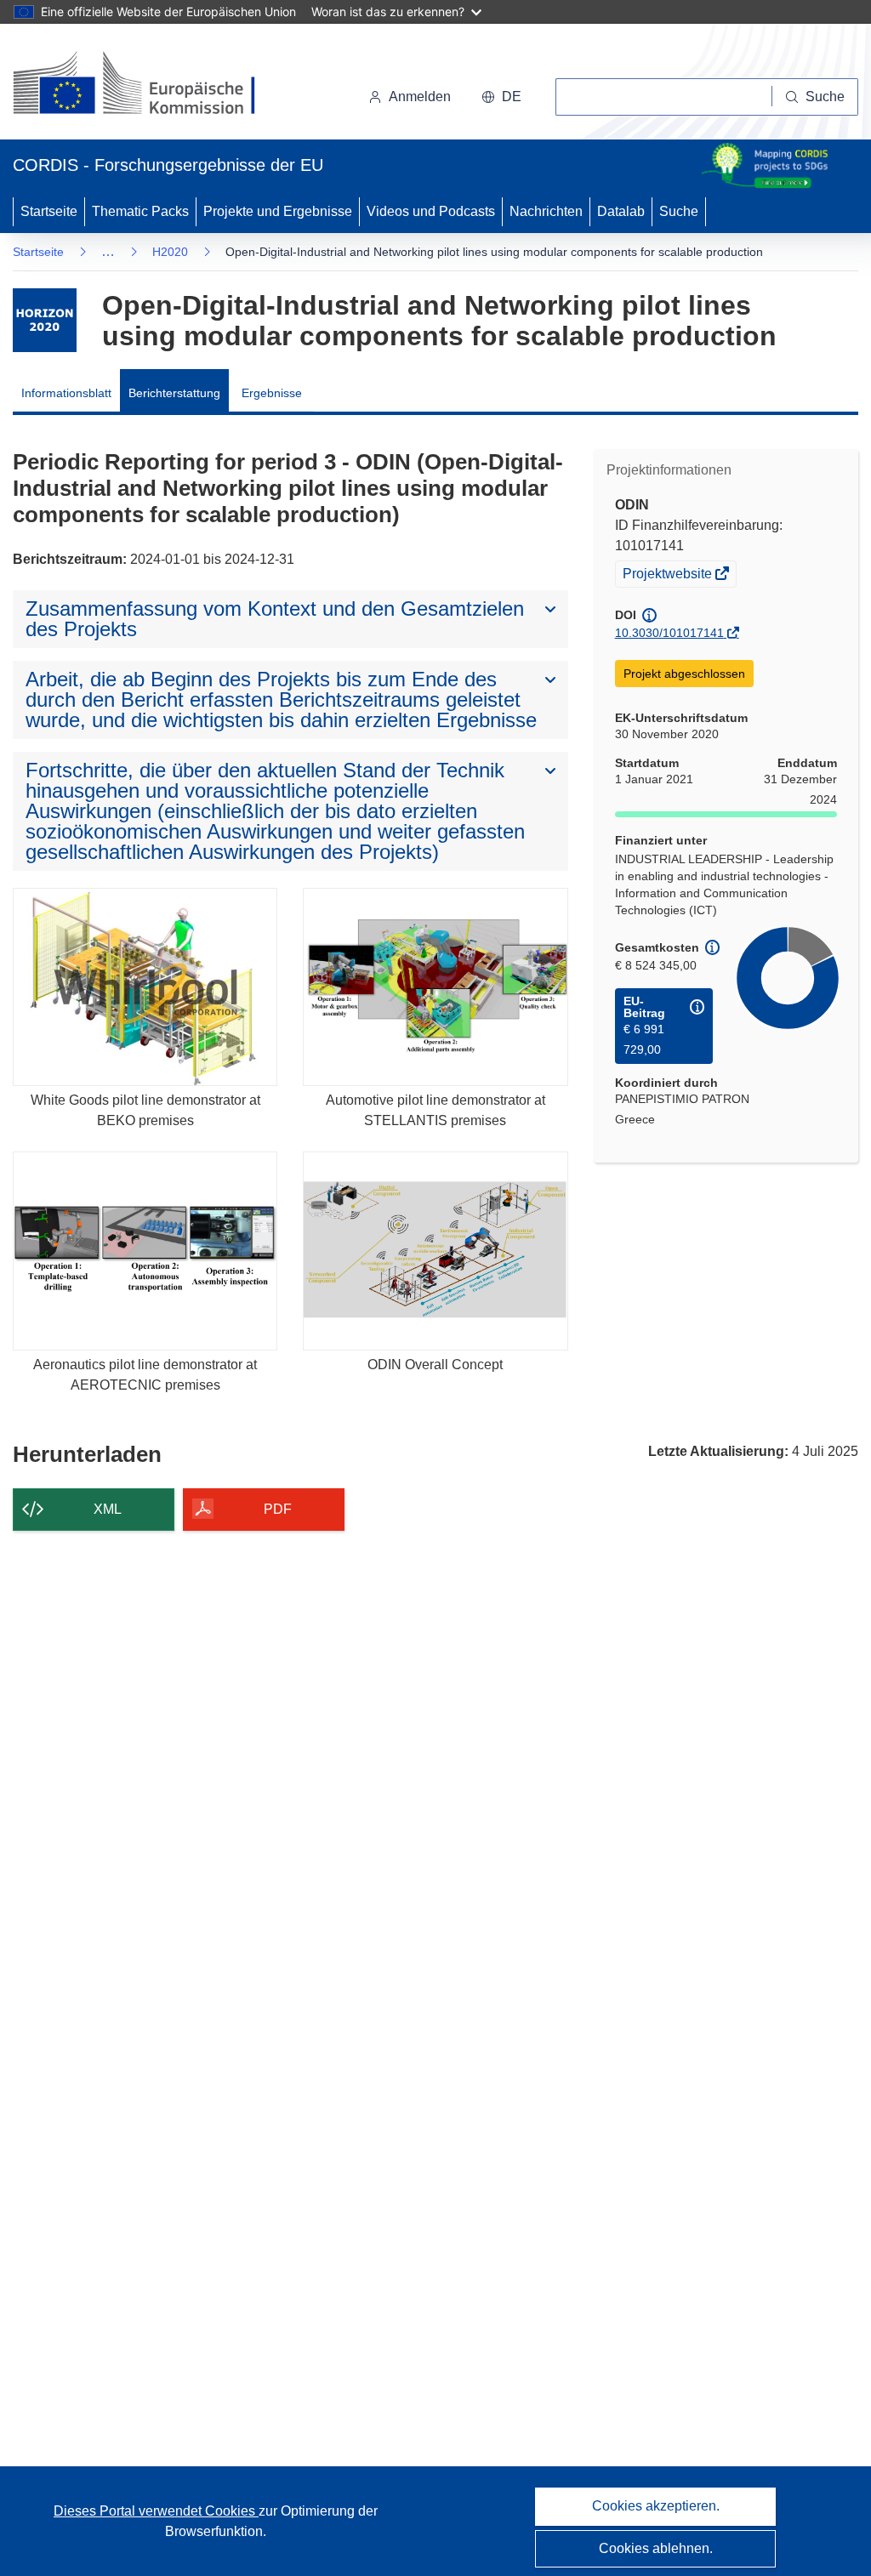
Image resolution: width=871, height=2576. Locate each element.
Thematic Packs (140, 211)
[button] (501, 97)
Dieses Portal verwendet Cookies (156, 2511)
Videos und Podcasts (431, 211)
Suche (679, 211)
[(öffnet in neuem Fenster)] (150, 85)
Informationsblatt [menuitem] (66, 393)
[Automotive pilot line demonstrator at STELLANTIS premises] (435, 987)
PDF (278, 1509)
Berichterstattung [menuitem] (174, 393)
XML (108, 1509)
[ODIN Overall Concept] (435, 1251)
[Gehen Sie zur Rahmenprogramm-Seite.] (45, 320)
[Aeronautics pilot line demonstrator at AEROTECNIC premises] (145, 1251)
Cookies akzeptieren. (656, 2506)
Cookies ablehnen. (656, 2548)
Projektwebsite (669, 576)
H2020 (170, 252)
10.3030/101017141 (669, 633)
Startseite (49, 211)
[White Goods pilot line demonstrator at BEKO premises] (145, 987)
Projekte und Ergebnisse (278, 211)
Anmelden (420, 97)
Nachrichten (546, 211)
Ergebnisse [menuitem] (272, 393)
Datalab (621, 211)
